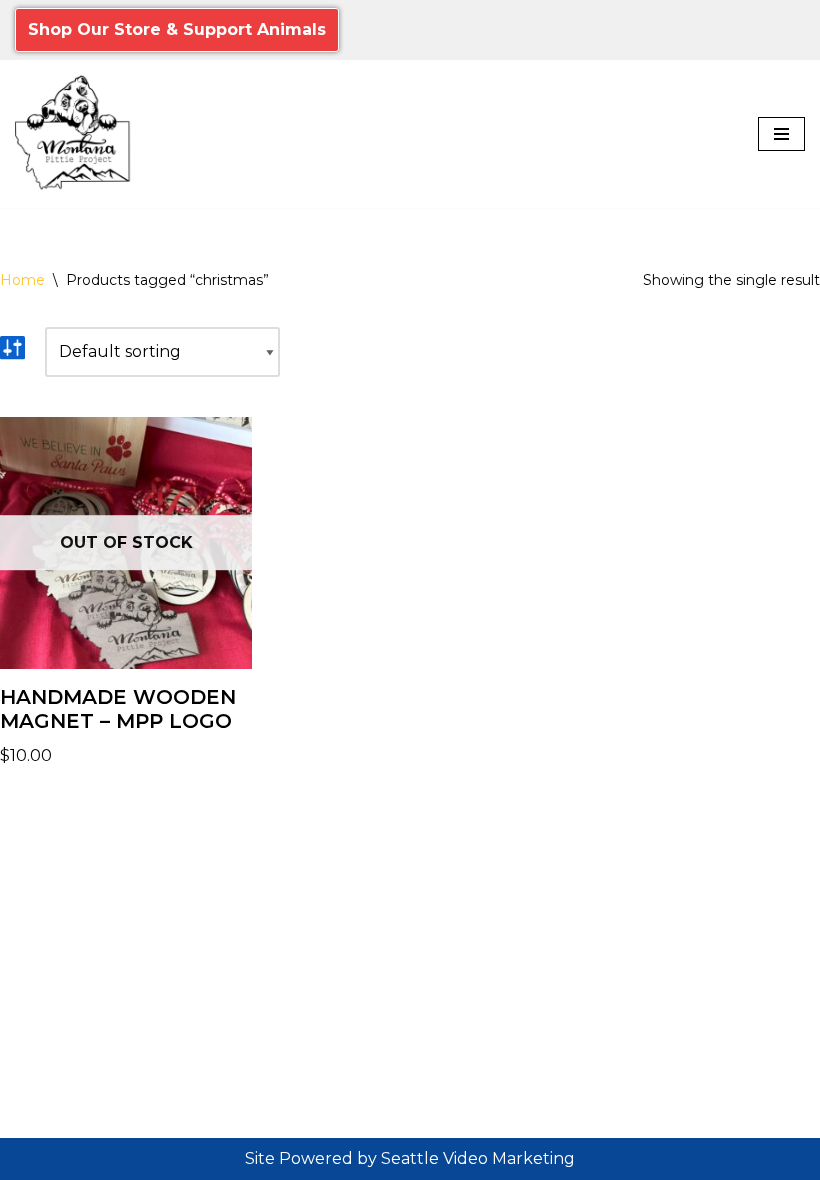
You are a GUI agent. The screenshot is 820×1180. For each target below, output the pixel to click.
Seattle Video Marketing (478, 1158)
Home (22, 280)
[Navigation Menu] (781, 134)
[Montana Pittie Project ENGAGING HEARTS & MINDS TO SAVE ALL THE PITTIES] (75, 134)
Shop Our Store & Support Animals (177, 29)
